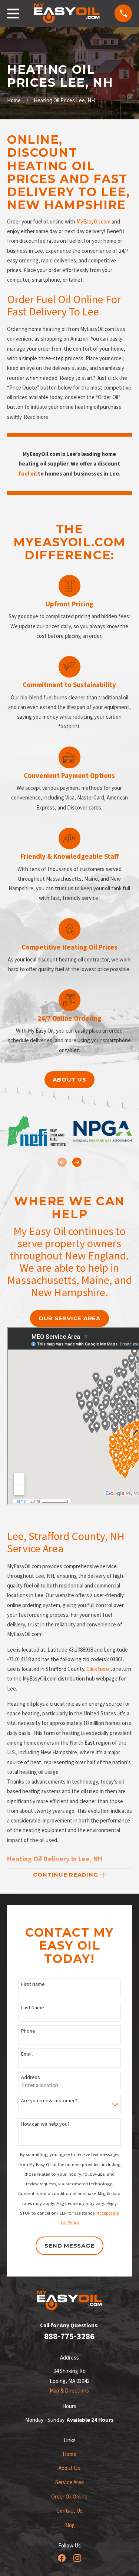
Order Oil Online (69, 2496)
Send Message (69, 2246)
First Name (33, 1984)
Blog (69, 2525)
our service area (69, 1318)
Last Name (33, 2008)
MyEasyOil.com (93, 221)
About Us (69, 2468)
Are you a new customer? (49, 2101)
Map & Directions (69, 2390)
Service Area (69, 2482)
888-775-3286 (69, 2336)
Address (31, 2077)
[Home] (67, 13)
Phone (28, 2031)
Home (69, 2454)
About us (69, 1080)
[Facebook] (62, 2558)
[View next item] (77, 1162)
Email (27, 2054)
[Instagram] (77, 2558)
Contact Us (69, 2511)
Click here (98, 1669)
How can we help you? (45, 2124)
